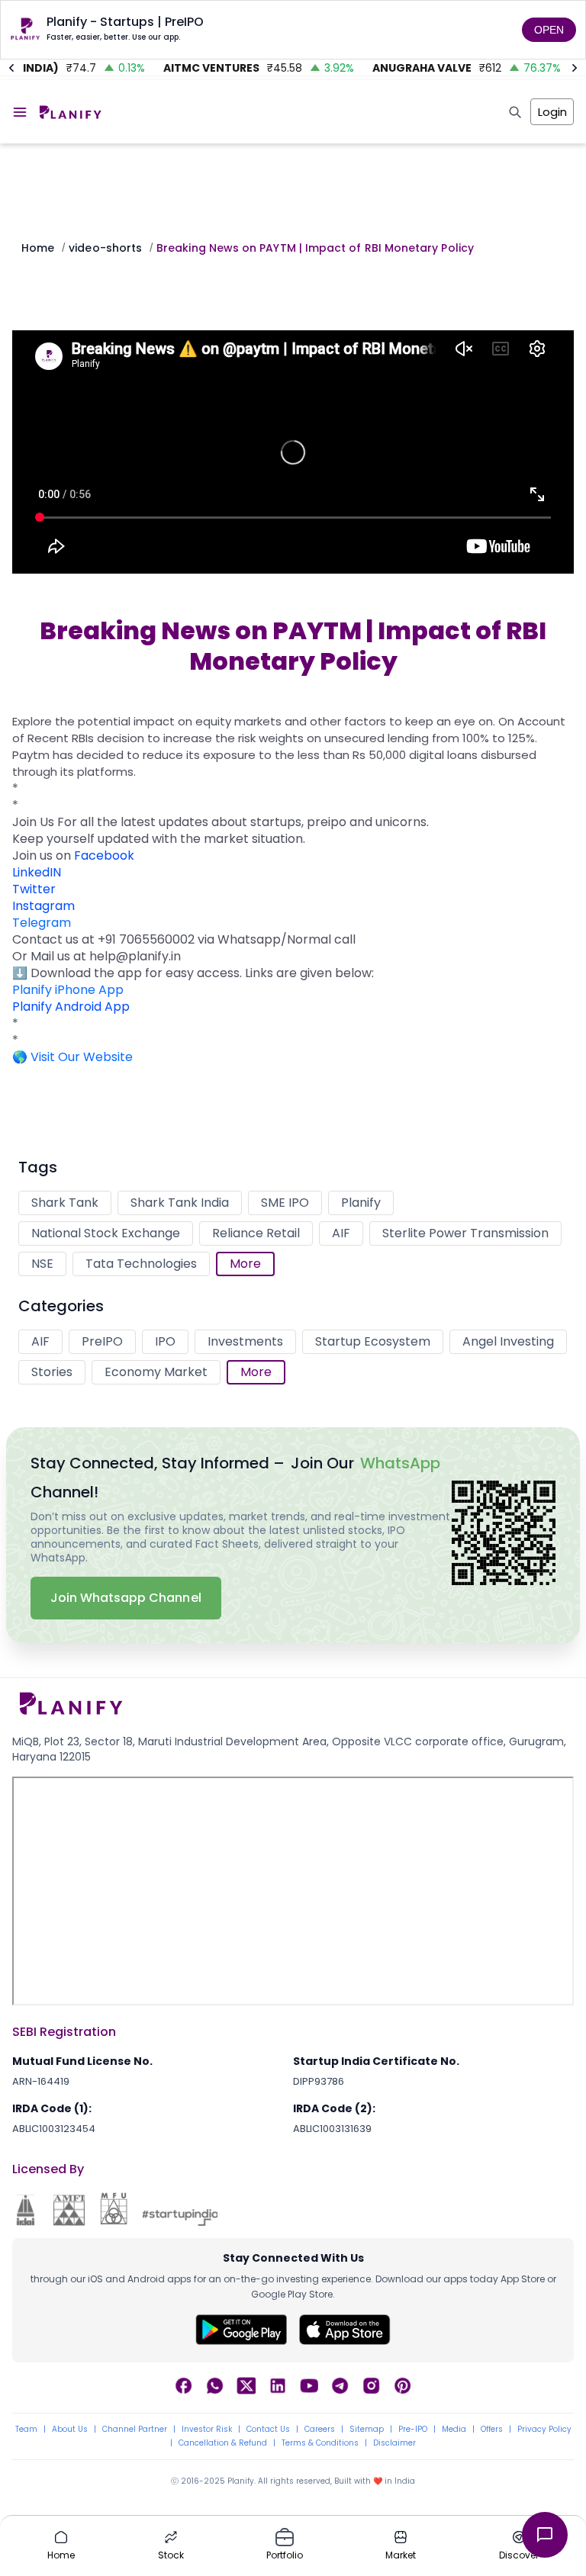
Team (26, 2430)
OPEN (549, 30)
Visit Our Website (82, 1057)
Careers (320, 2430)
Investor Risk (207, 2430)
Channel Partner (135, 2430)
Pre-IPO (413, 2430)
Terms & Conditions (320, 2443)
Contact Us (268, 2430)
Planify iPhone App (68, 990)
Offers (492, 2430)
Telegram (42, 923)
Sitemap (367, 2430)
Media (454, 2430)
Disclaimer (394, 2443)
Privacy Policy (544, 2430)
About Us (70, 2430)
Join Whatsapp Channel (126, 1598)
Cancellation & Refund (223, 2443)
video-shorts (105, 248)
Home (38, 248)
